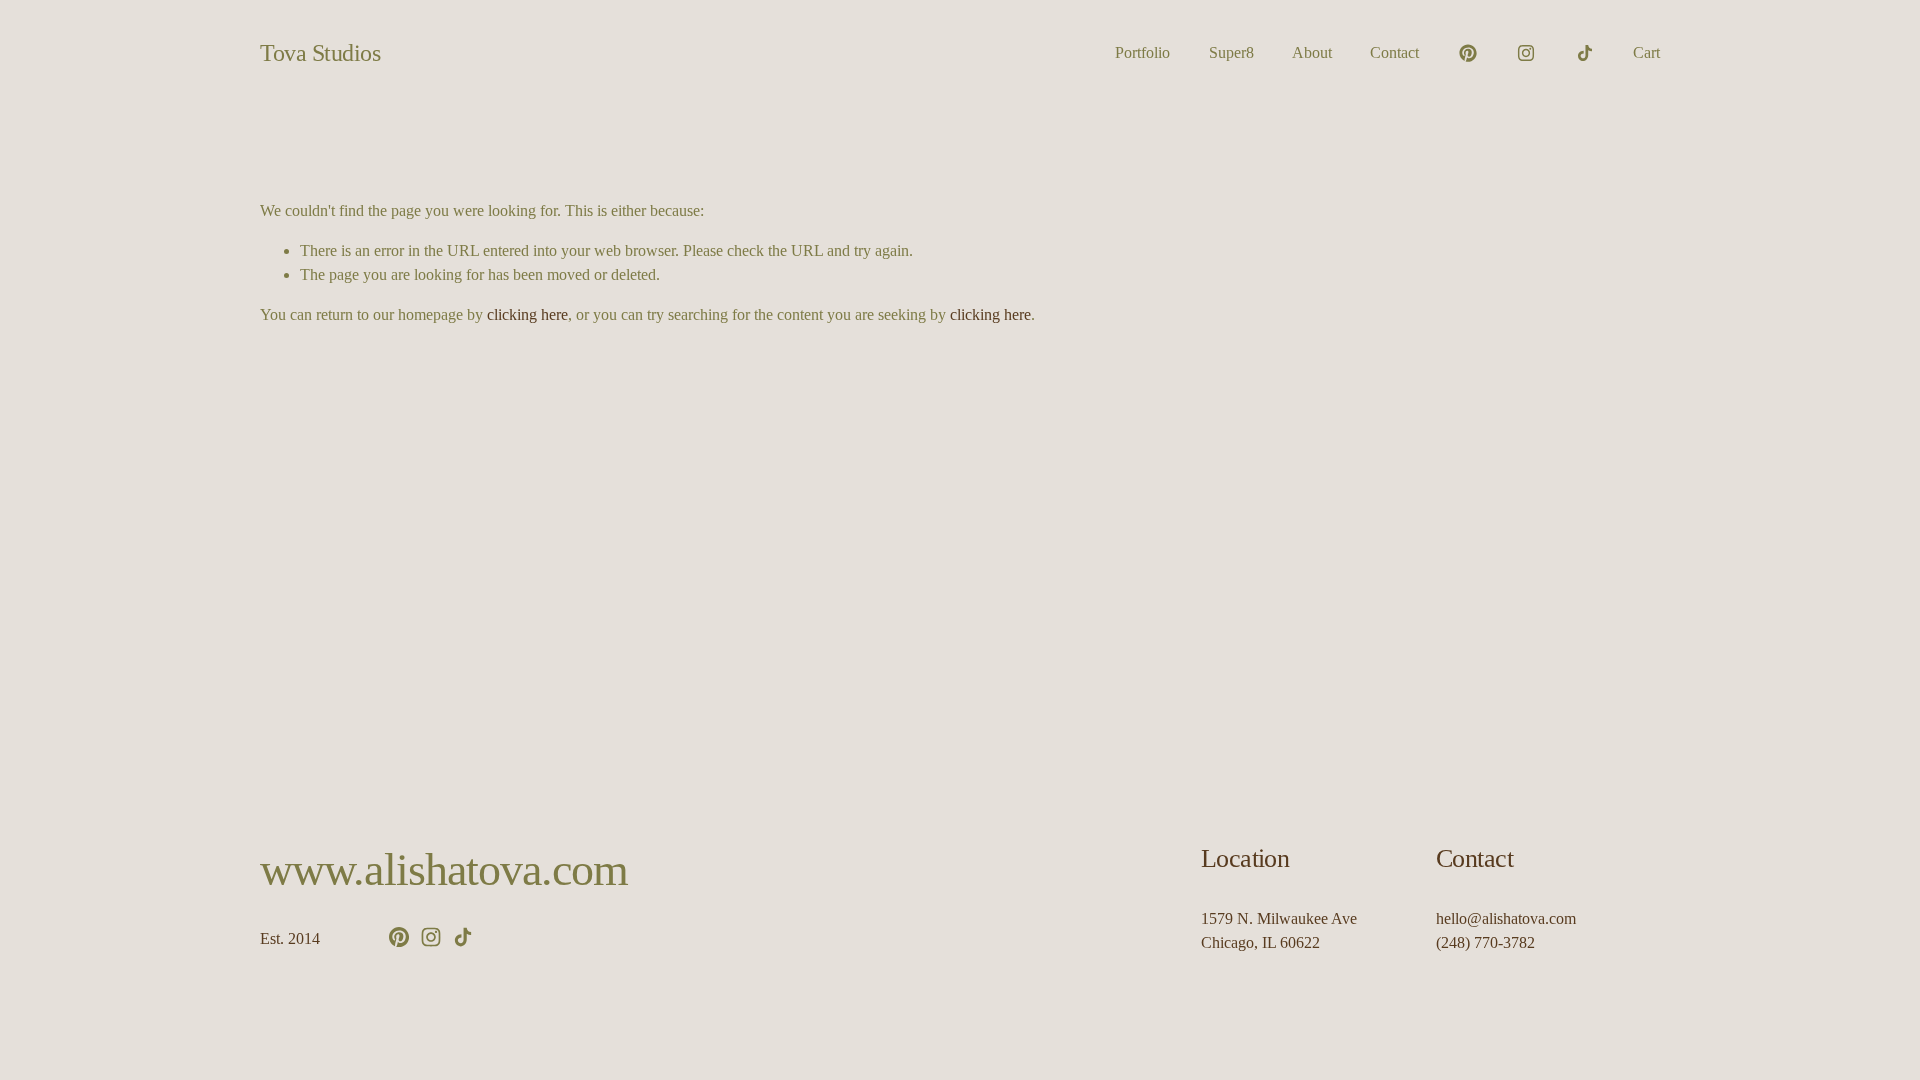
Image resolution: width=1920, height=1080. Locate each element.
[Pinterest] (1468, 53)
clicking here (527, 314)
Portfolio (1142, 52)
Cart (1646, 52)
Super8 (1231, 52)
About (1312, 52)
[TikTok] (1585, 53)
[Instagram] (1526, 53)
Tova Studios (320, 52)
